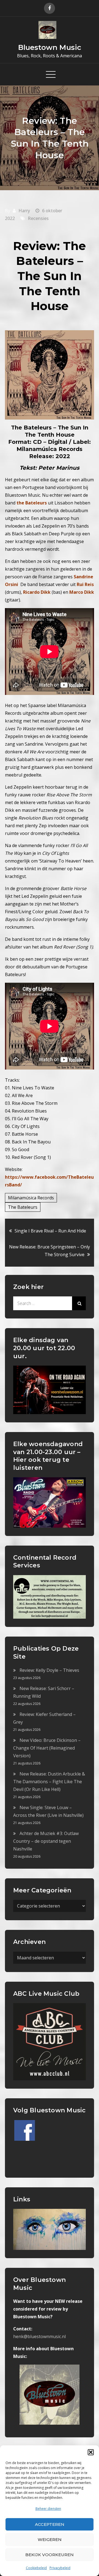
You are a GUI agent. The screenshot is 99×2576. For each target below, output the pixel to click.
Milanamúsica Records (31, 1198)
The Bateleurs (23, 1207)
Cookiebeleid (36, 2568)
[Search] (79, 1303)
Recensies (38, 218)
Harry (24, 211)
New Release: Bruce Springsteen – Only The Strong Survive (50, 1251)
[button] (91, 2452)
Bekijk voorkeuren (50, 2555)
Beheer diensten (48, 2509)
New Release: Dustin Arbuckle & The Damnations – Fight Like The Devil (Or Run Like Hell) (49, 1782)
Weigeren (50, 2539)
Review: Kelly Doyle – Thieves (49, 1670)
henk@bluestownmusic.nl (39, 2336)
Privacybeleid (60, 2568)
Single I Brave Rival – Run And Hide (50, 1231)
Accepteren (50, 2524)
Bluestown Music (50, 47)
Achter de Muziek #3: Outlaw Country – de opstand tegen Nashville (46, 1841)
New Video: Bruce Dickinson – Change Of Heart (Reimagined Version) (47, 1748)
